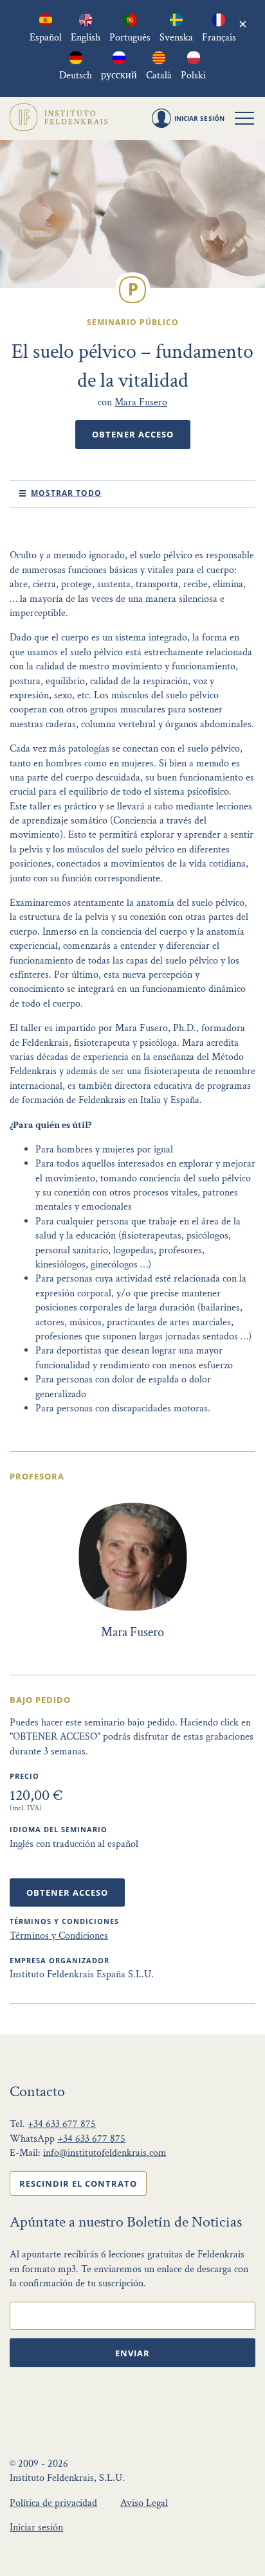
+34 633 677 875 (62, 2124)
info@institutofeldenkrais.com (105, 2153)
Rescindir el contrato (78, 2183)
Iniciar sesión (36, 2527)
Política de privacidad (53, 2503)
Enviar (132, 2353)
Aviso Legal (144, 2503)
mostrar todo (66, 493)
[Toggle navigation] (244, 118)
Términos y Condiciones (59, 1936)
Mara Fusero (141, 402)
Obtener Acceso (133, 434)
